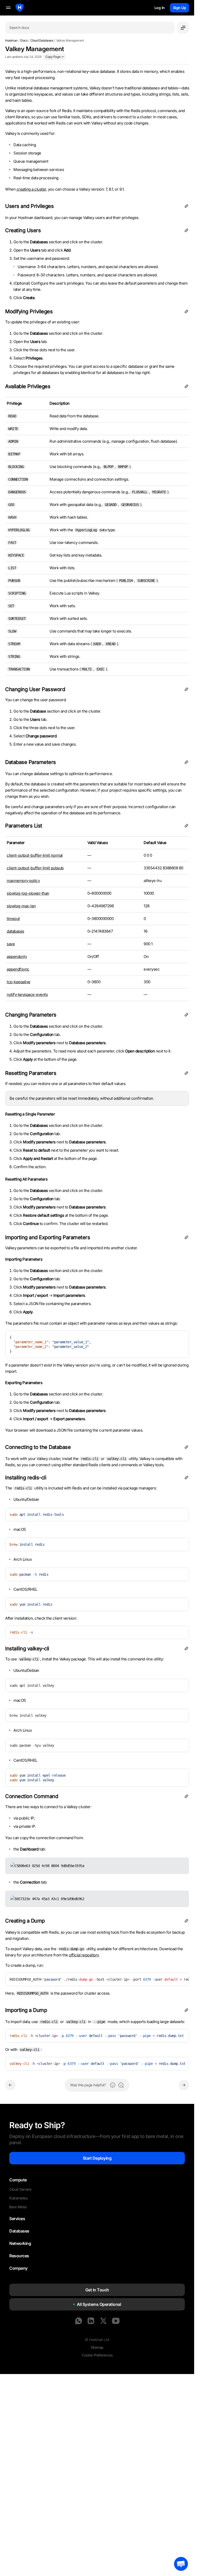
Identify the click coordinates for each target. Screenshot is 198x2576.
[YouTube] (116, 2321)
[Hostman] (20, 8)
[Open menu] (183, 28)
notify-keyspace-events (27, 994)
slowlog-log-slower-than (28, 893)
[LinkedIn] (91, 2321)
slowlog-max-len (21, 906)
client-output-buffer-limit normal (35, 855)
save (11, 944)
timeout (13, 919)
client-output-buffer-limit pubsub (35, 868)
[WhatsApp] (79, 2321)
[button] (181, 2564)
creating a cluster (31, 189)
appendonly (17, 957)
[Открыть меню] (8, 8)
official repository (84, 1955)
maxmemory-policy (23, 881)
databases (15, 931)
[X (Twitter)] (103, 2321)
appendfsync (18, 969)
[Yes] (113, 2085)
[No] (121, 2085)
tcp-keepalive (19, 982)
